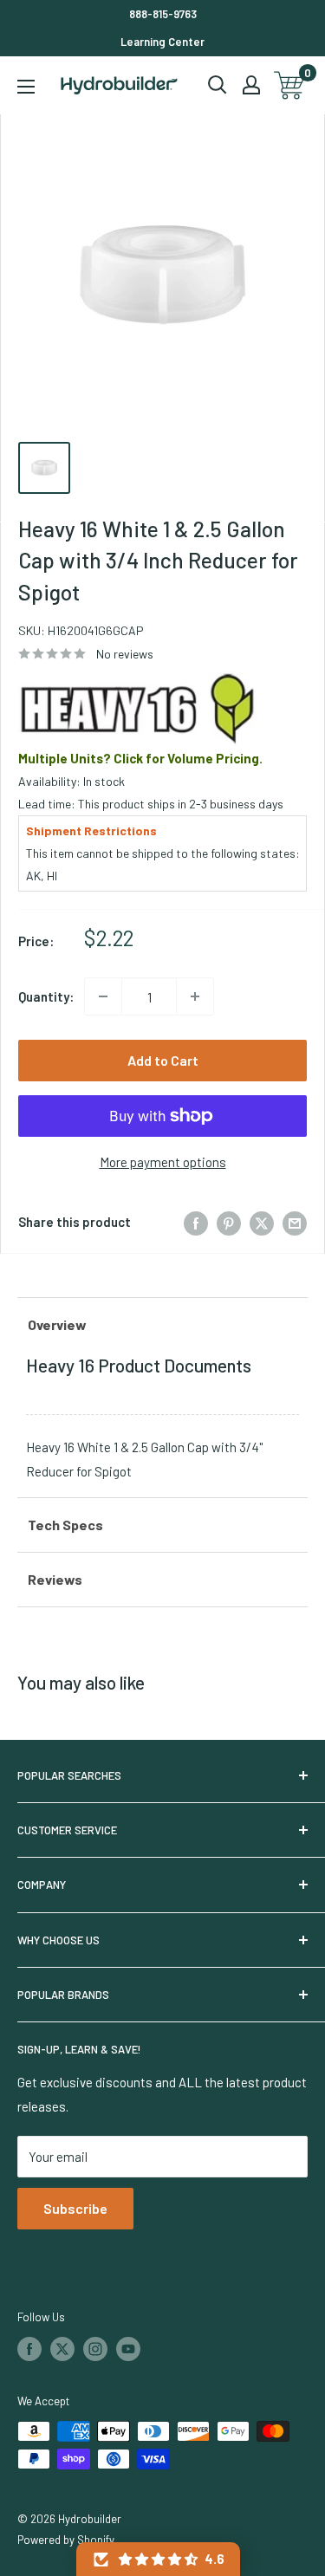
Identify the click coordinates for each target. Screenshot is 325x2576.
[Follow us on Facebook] (29, 2349)
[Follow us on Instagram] (95, 2349)
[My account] (251, 85)
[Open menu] (26, 87)
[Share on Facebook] (196, 1222)
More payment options (163, 1162)
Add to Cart (163, 1060)
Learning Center (162, 42)
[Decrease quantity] (103, 996)
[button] (158, 2559)
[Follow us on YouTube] (128, 2349)
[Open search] (218, 85)
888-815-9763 (163, 14)
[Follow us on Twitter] (62, 2349)
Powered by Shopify (66, 2540)
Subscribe (75, 2208)
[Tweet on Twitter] (262, 1222)
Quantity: (46, 996)
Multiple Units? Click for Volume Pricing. (140, 758)
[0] (290, 85)
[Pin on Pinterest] (229, 1222)
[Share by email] (295, 1222)
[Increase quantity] (195, 996)
